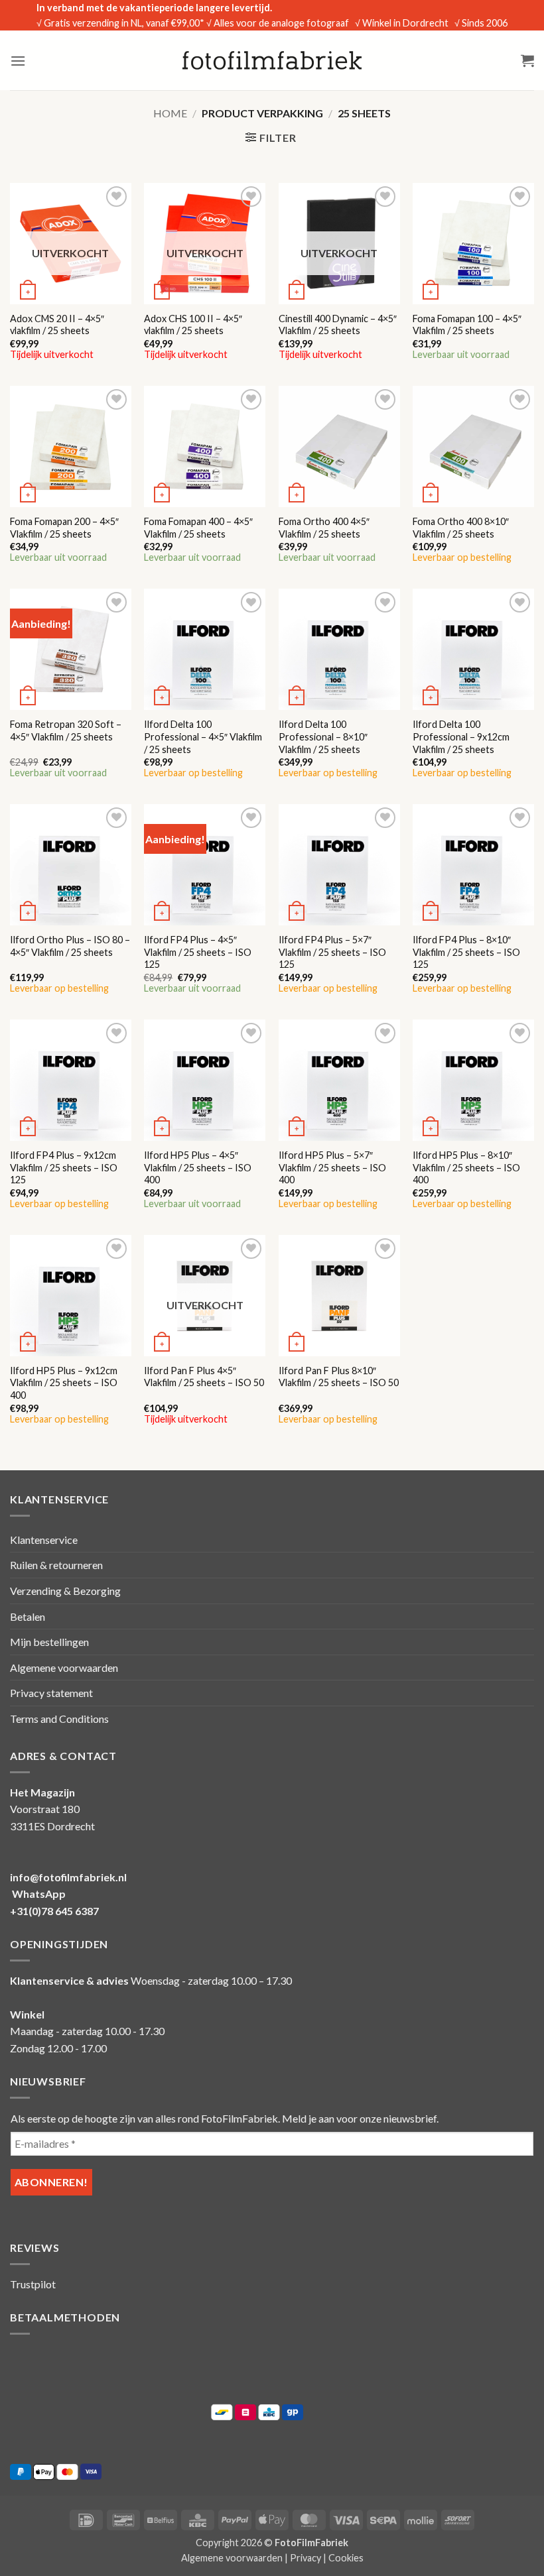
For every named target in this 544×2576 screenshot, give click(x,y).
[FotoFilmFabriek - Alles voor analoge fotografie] (272, 60)
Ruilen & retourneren (56, 1565)
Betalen (28, 1616)
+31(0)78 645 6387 (54, 1911)
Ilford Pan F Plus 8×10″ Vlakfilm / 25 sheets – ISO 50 (339, 1377)
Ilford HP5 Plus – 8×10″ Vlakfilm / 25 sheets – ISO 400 (466, 1167)
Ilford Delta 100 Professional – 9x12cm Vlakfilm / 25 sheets (461, 736)
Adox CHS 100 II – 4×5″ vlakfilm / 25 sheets (193, 325)
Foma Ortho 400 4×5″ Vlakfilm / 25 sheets (324, 528)
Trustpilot (33, 2284)
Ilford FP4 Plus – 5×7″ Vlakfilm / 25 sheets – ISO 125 (332, 952)
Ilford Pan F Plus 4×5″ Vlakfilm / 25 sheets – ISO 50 (204, 1377)
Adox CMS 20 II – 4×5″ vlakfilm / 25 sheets (57, 325)
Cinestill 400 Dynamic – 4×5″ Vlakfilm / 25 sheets (338, 325)
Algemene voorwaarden (64, 1668)
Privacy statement (51, 1693)
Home (170, 113)
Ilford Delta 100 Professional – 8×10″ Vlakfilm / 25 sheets (323, 736)
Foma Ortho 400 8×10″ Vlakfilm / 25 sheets (461, 528)
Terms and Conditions (59, 1719)
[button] (18, 61)
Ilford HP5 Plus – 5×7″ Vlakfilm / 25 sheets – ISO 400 (332, 1167)
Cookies (346, 2558)
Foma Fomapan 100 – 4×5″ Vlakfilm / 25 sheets (467, 325)
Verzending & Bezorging (65, 1591)
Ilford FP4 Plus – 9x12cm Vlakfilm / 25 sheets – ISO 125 (64, 1167)
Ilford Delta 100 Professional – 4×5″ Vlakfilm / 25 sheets (203, 736)
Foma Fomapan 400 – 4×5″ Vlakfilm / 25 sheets (198, 528)
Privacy (306, 2558)
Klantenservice (44, 1540)
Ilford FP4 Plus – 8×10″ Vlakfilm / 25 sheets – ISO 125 (466, 952)
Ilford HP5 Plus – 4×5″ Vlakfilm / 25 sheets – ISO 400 (198, 1167)
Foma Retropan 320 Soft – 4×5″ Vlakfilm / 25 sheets (66, 731)
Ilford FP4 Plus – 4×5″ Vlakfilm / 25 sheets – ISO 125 (198, 952)
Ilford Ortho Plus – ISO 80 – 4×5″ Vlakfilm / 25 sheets (70, 946)
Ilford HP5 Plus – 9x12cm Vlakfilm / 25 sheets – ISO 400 (64, 1383)
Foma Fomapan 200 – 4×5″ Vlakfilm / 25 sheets (64, 528)
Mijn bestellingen (49, 1642)
